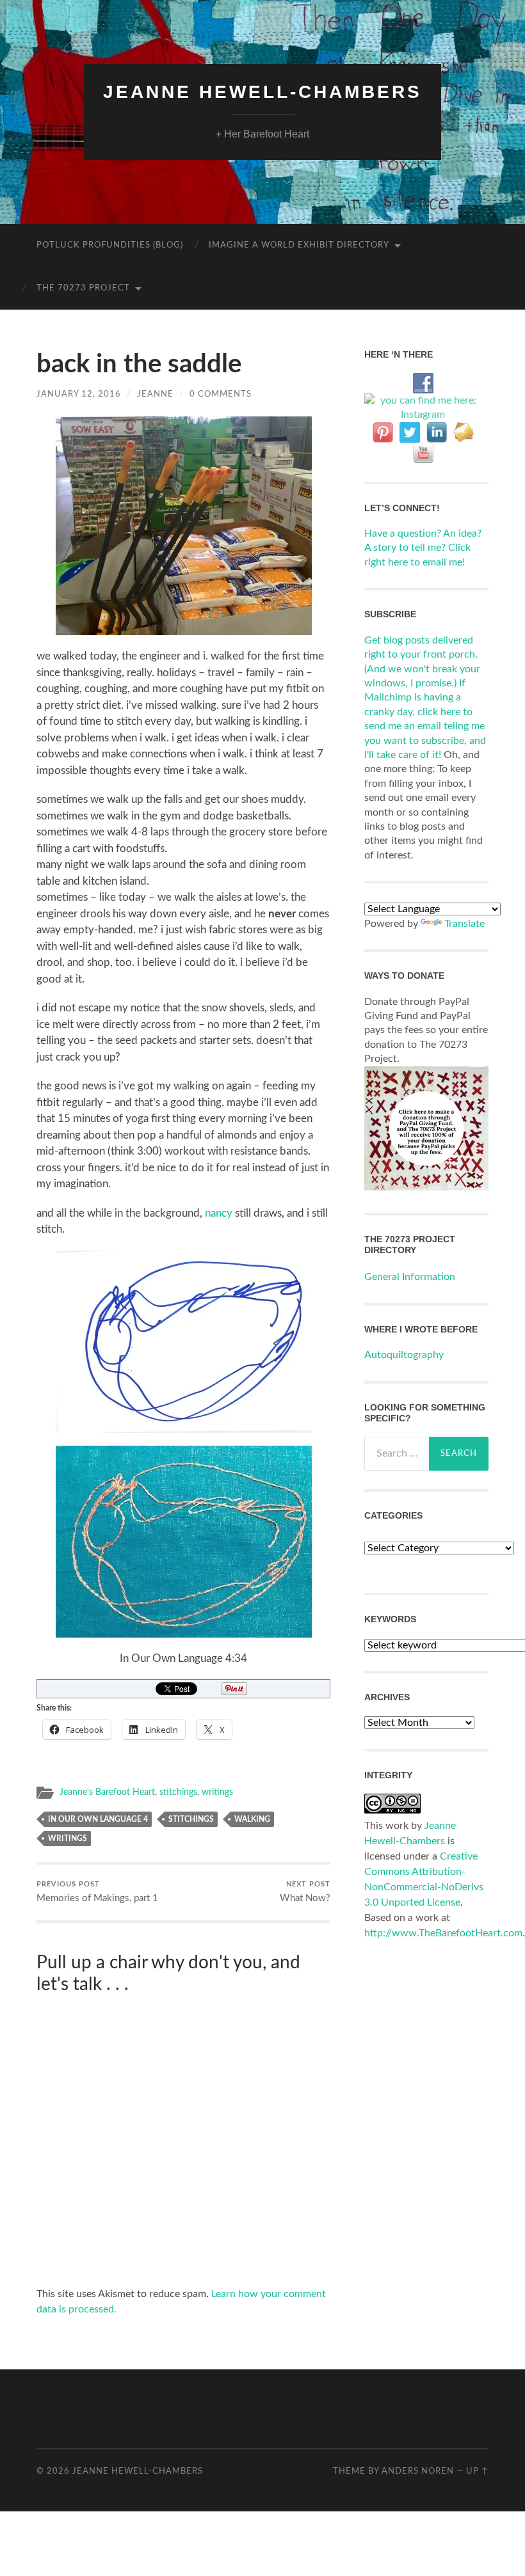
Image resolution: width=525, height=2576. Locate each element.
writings (217, 1792)
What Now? (305, 1892)
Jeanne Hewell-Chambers (262, 92)
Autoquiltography (404, 1355)
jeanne (155, 394)
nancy (219, 1213)
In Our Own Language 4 (98, 1819)
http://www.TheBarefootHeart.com (443, 1933)
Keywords (390, 1619)
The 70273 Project (83, 288)
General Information (410, 1277)
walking (252, 1819)
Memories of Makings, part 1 (97, 1892)
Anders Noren (418, 2471)
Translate (464, 924)
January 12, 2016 (79, 394)
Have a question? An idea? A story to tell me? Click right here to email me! (423, 548)
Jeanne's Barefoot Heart (107, 1792)
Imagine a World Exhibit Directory (299, 245)
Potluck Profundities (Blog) (110, 245)
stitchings (178, 1792)
